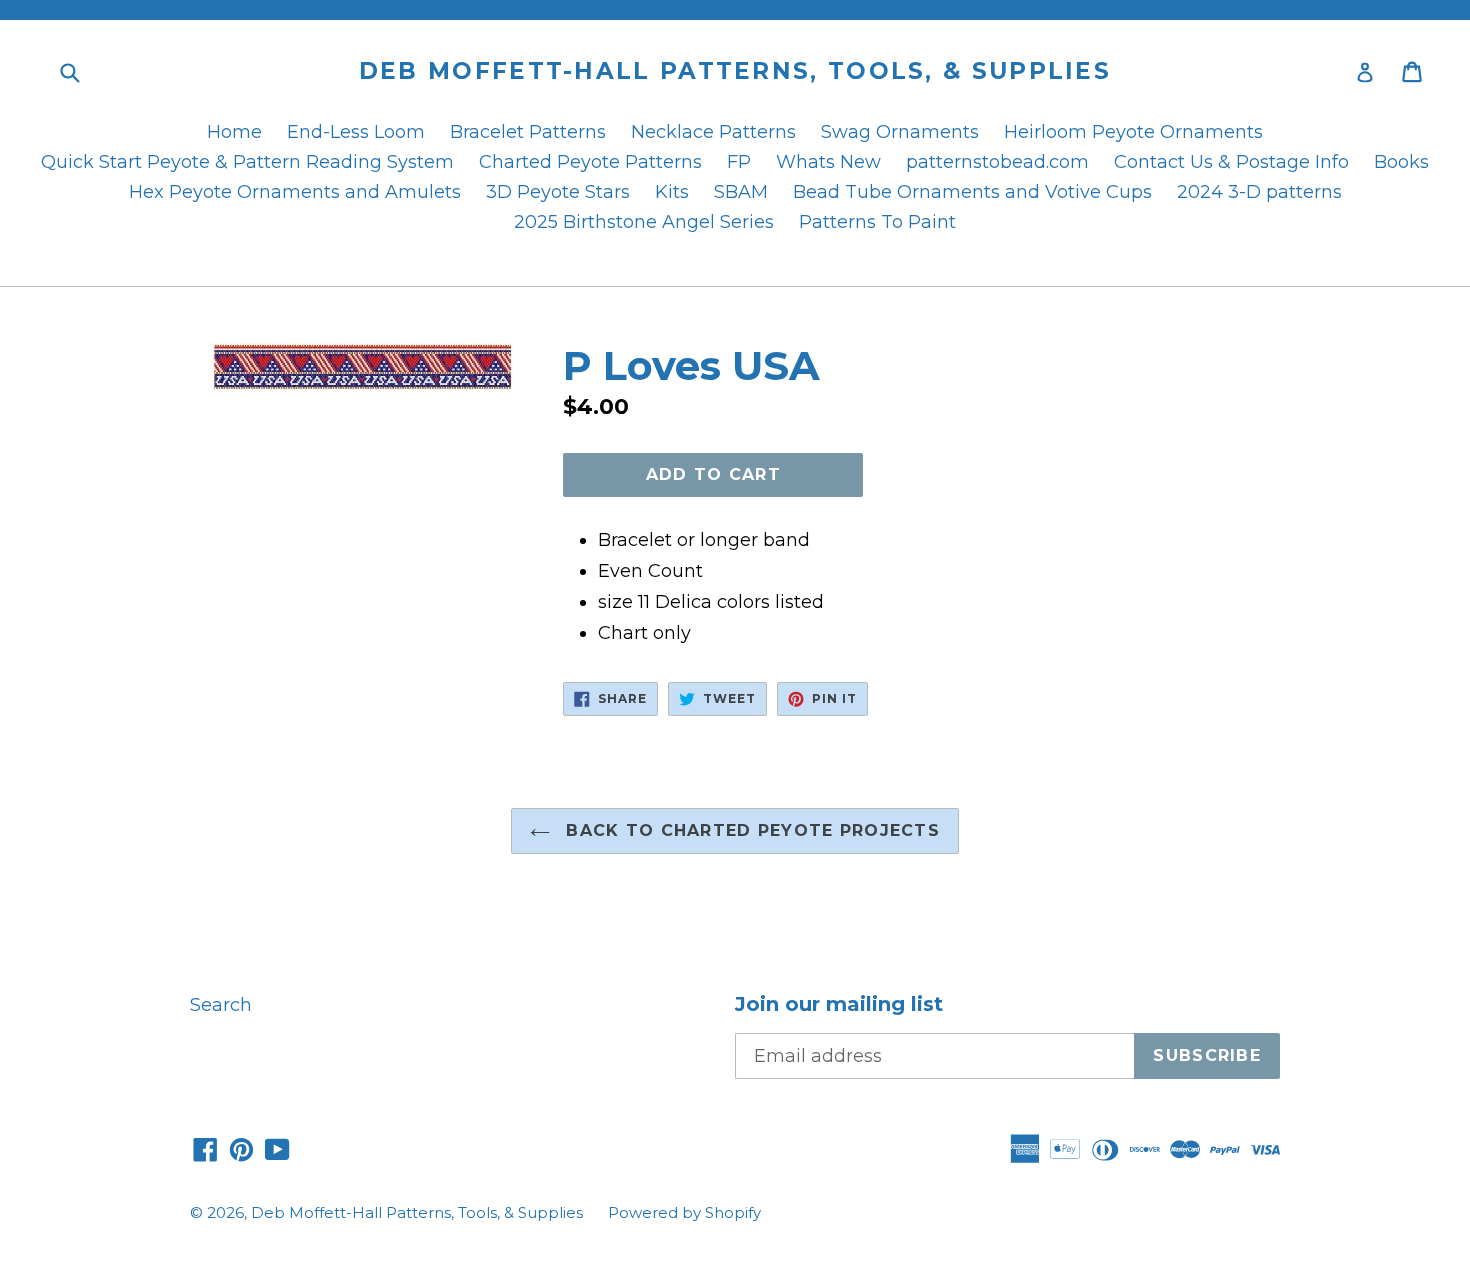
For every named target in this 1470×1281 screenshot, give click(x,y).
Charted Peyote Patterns (590, 162)
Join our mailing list (839, 1004)
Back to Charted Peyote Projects (750, 830)
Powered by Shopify (684, 1212)
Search (221, 1005)
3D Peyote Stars (558, 192)
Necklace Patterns (713, 132)
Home (234, 132)
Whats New (828, 162)
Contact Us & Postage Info (1231, 162)
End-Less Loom (356, 132)
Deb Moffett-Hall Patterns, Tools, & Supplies (735, 71)
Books (1401, 162)
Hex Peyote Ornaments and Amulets (295, 192)
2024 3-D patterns (1259, 192)
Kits (672, 192)
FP (739, 162)
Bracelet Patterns (528, 132)
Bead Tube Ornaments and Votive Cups (972, 192)
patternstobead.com (997, 162)
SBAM (741, 192)
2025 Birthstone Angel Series (644, 222)
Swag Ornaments (900, 132)
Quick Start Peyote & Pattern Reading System (247, 162)
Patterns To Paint (877, 222)
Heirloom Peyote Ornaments (1133, 132)
